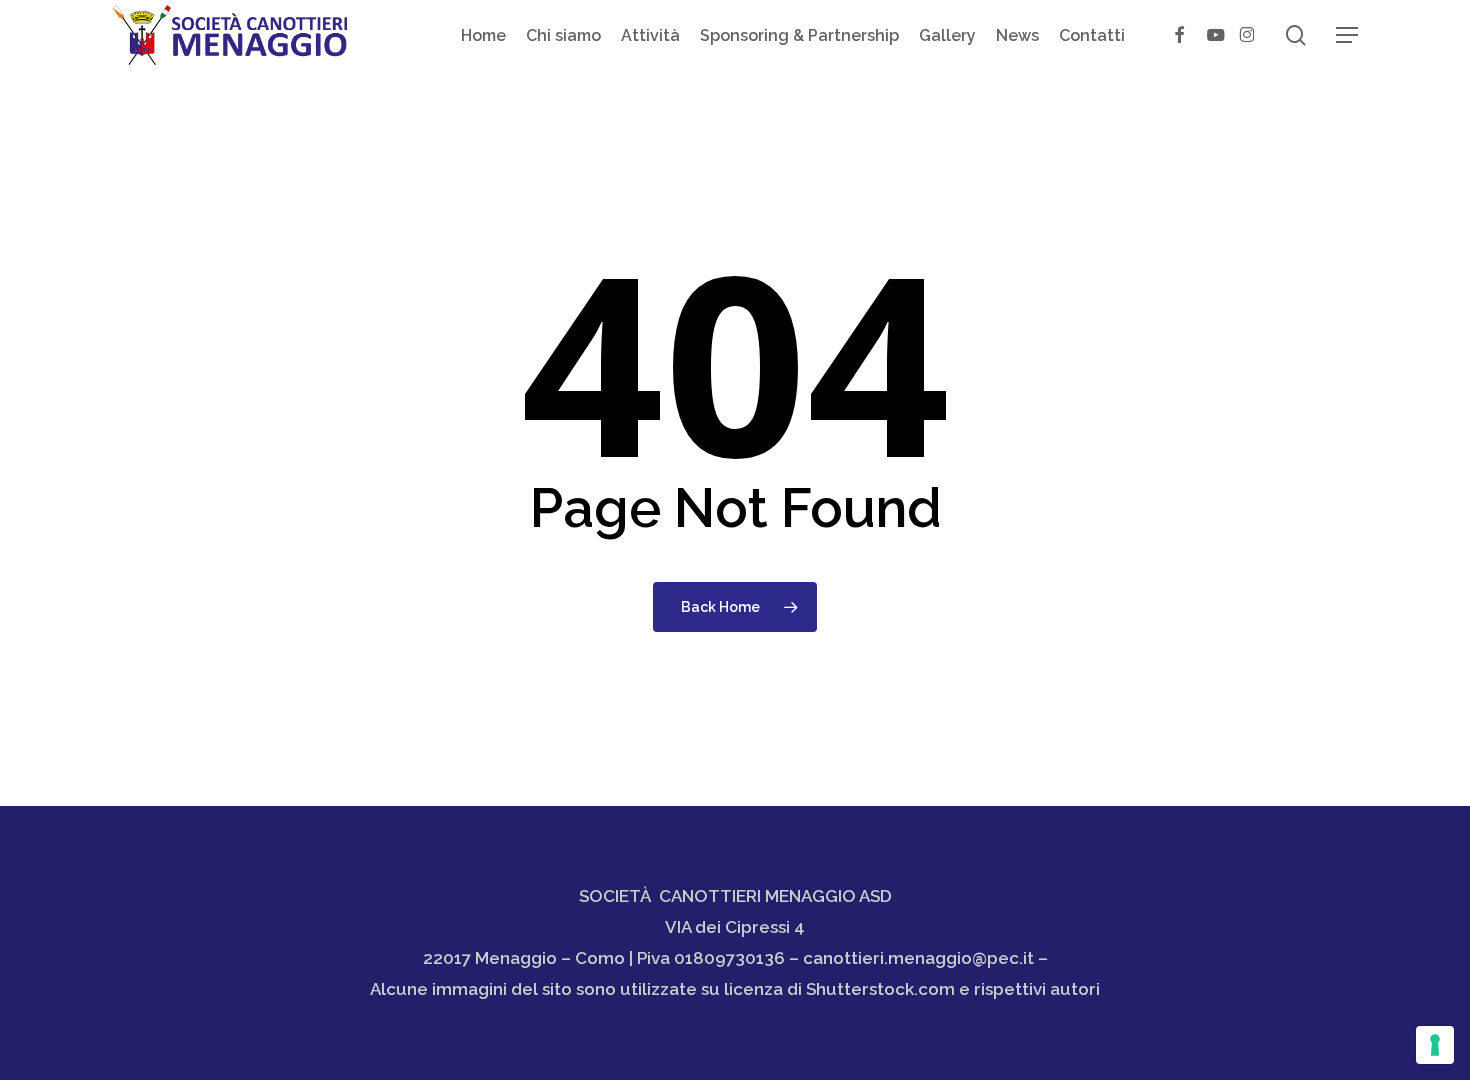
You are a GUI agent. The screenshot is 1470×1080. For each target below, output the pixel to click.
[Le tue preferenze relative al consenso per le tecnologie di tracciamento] (1435, 1045)
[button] (1347, 35)
